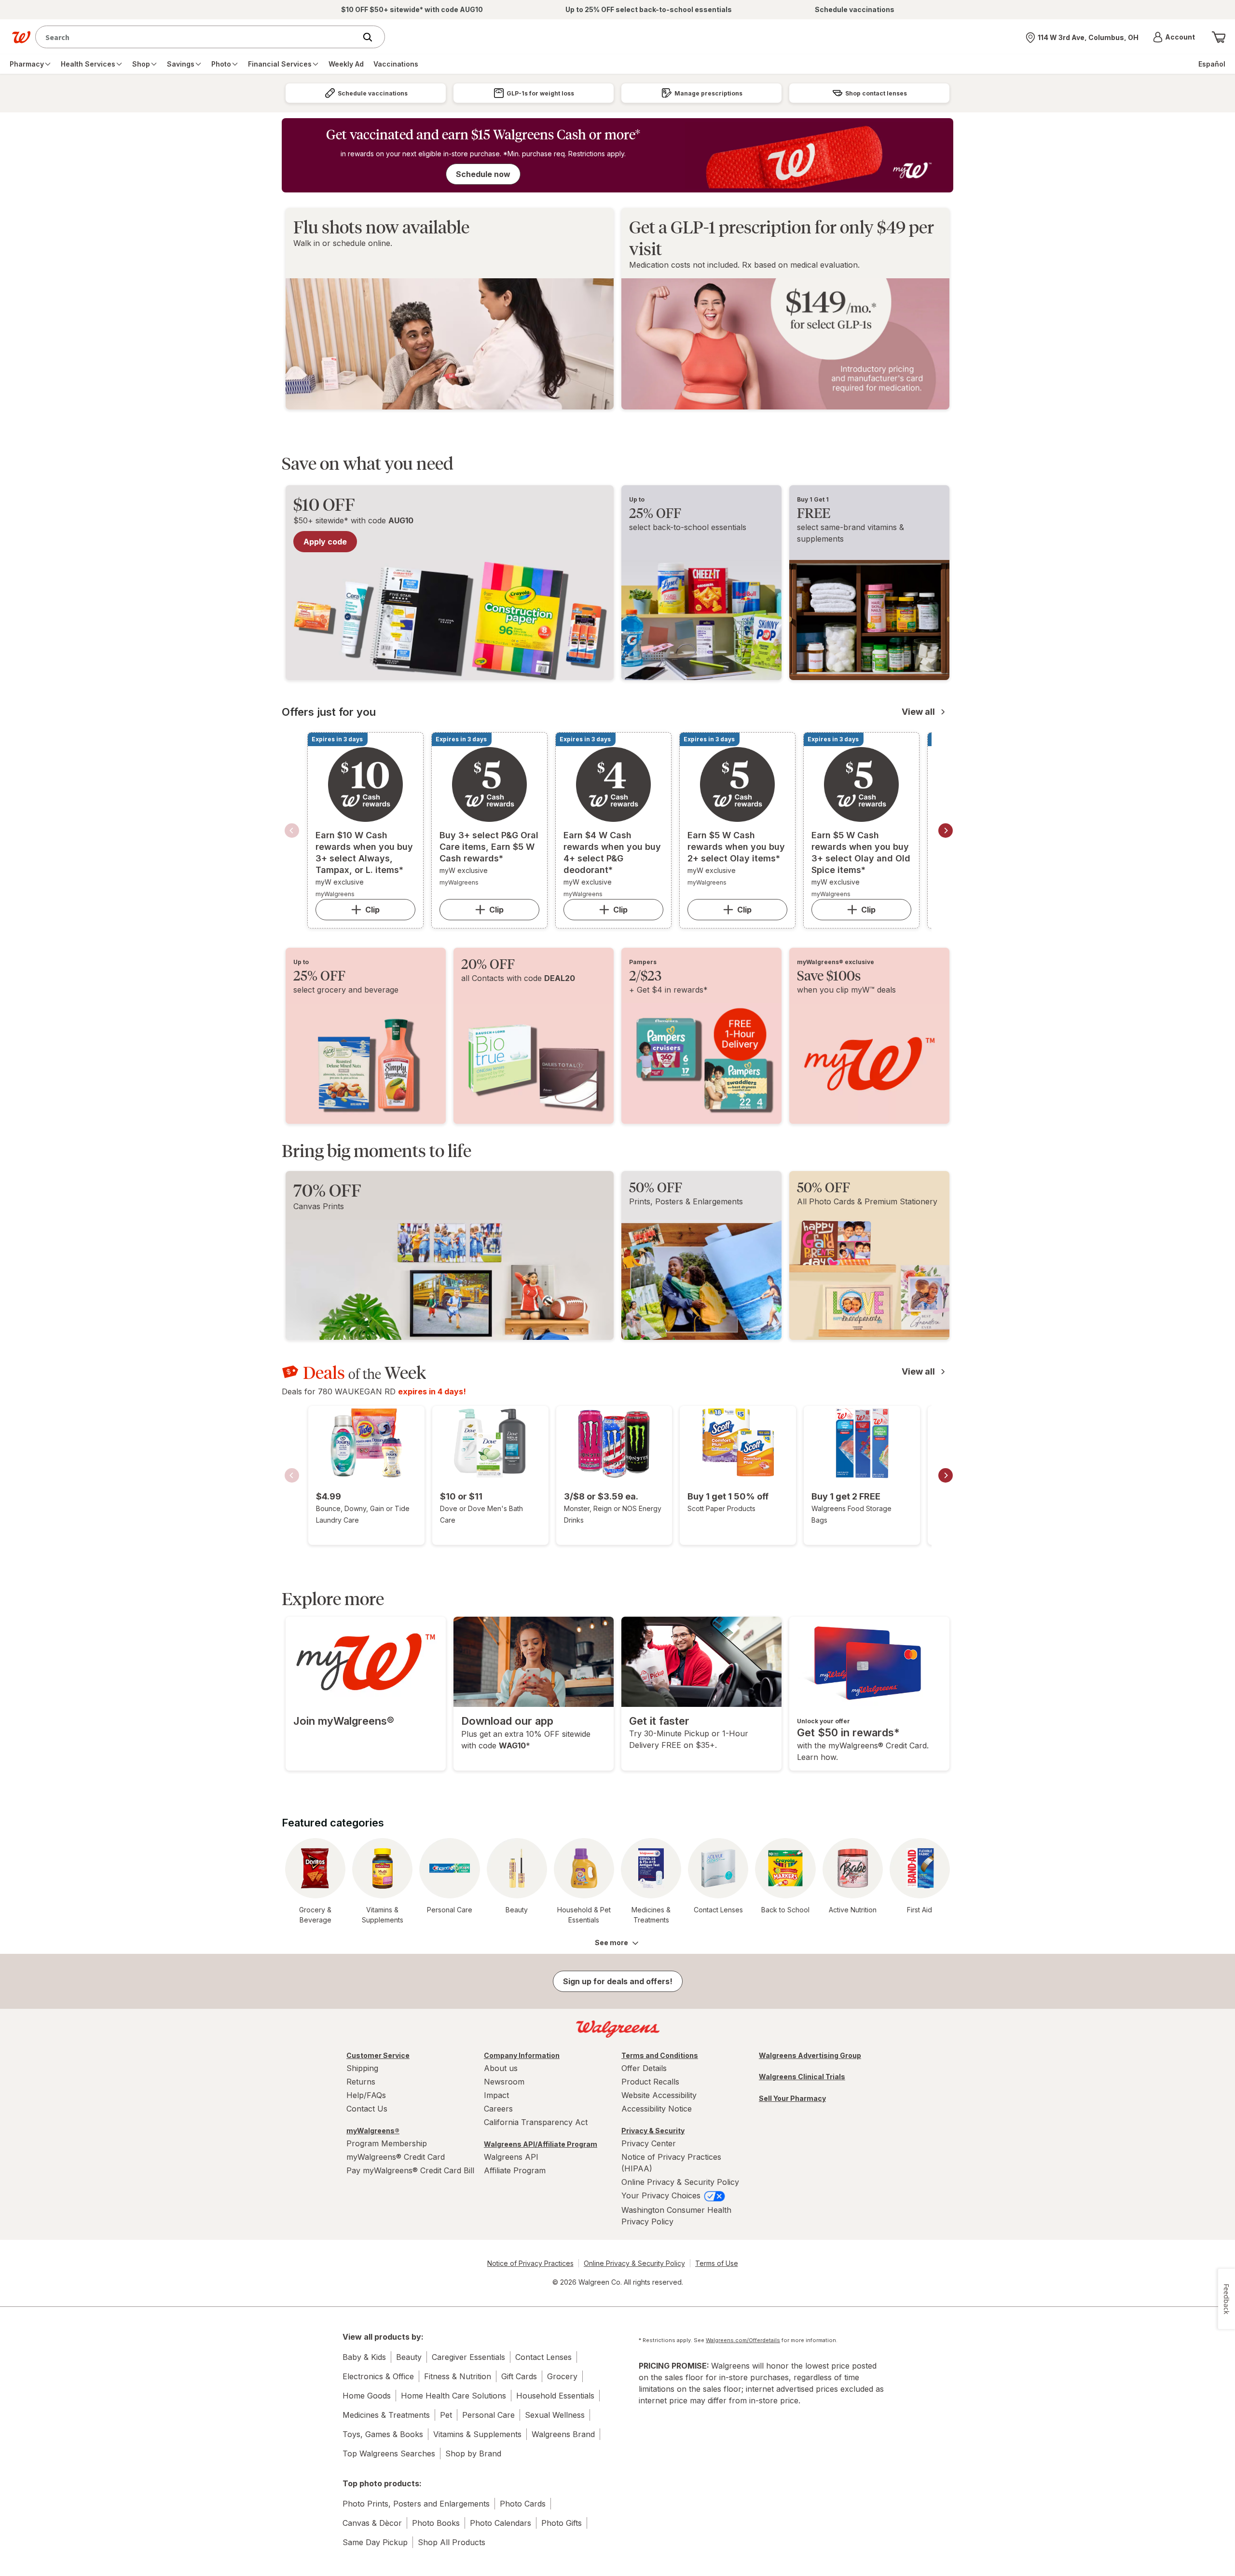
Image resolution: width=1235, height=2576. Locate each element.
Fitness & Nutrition (458, 2376)
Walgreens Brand (563, 2434)
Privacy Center (649, 2143)
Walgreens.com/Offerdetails (743, 2340)
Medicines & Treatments (386, 2415)
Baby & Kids (364, 2357)
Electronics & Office (378, 2376)
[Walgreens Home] (21, 37)
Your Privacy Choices (662, 2195)
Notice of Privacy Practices (530, 2263)
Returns (361, 2082)
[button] (1174, 37)
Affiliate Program (515, 2170)
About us (501, 2068)
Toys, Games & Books (383, 2434)
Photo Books (436, 2523)
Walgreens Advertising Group (810, 2055)
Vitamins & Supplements (477, 2434)
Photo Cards (523, 2504)
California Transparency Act (536, 2122)
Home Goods (367, 2396)
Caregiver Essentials (468, 2357)
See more (611, 1942)
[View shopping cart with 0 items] (1219, 37)
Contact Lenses (543, 2357)
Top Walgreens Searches (389, 2453)
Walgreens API (511, 2157)
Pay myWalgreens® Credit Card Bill (410, 2170)
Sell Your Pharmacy (792, 2098)
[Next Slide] (946, 831)
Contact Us (367, 2109)
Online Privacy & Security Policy (680, 2182)
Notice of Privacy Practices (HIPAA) (671, 2163)
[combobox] (198, 37)
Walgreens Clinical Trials (802, 2077)
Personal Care (488, 2415)
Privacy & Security (653, 2131)
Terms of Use (717, 2263)
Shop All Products (452, 2542)
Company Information (522, 2055)
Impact (496, 2095)
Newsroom (504, 2082)
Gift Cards (519, 2376)
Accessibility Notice (657, 2109)
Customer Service (378, 2055)
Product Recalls (650, 2082)
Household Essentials (555, 2396)
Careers (498, 2109)
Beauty (409, 2357)
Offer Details (644, 2068)
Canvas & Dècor (372, 2523)
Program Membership (387, 2143)
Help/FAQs (366, 2095)
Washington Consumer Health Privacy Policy (676, 2216)
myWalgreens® (373, 2131)
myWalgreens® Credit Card (396, 2157)
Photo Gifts (562, 2523)
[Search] (372, 37)
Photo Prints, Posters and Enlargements (416, 2504)
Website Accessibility (659, 2095)
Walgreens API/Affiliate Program (541, 2144)
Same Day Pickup (375, 2542)
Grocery (562, 2376)
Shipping (362, 2068)
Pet (446, 2415)
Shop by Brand (473, 2453)
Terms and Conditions (660, 2055)
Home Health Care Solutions (453, 2396)
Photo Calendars (501, 2523)
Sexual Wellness (555, 2415)
